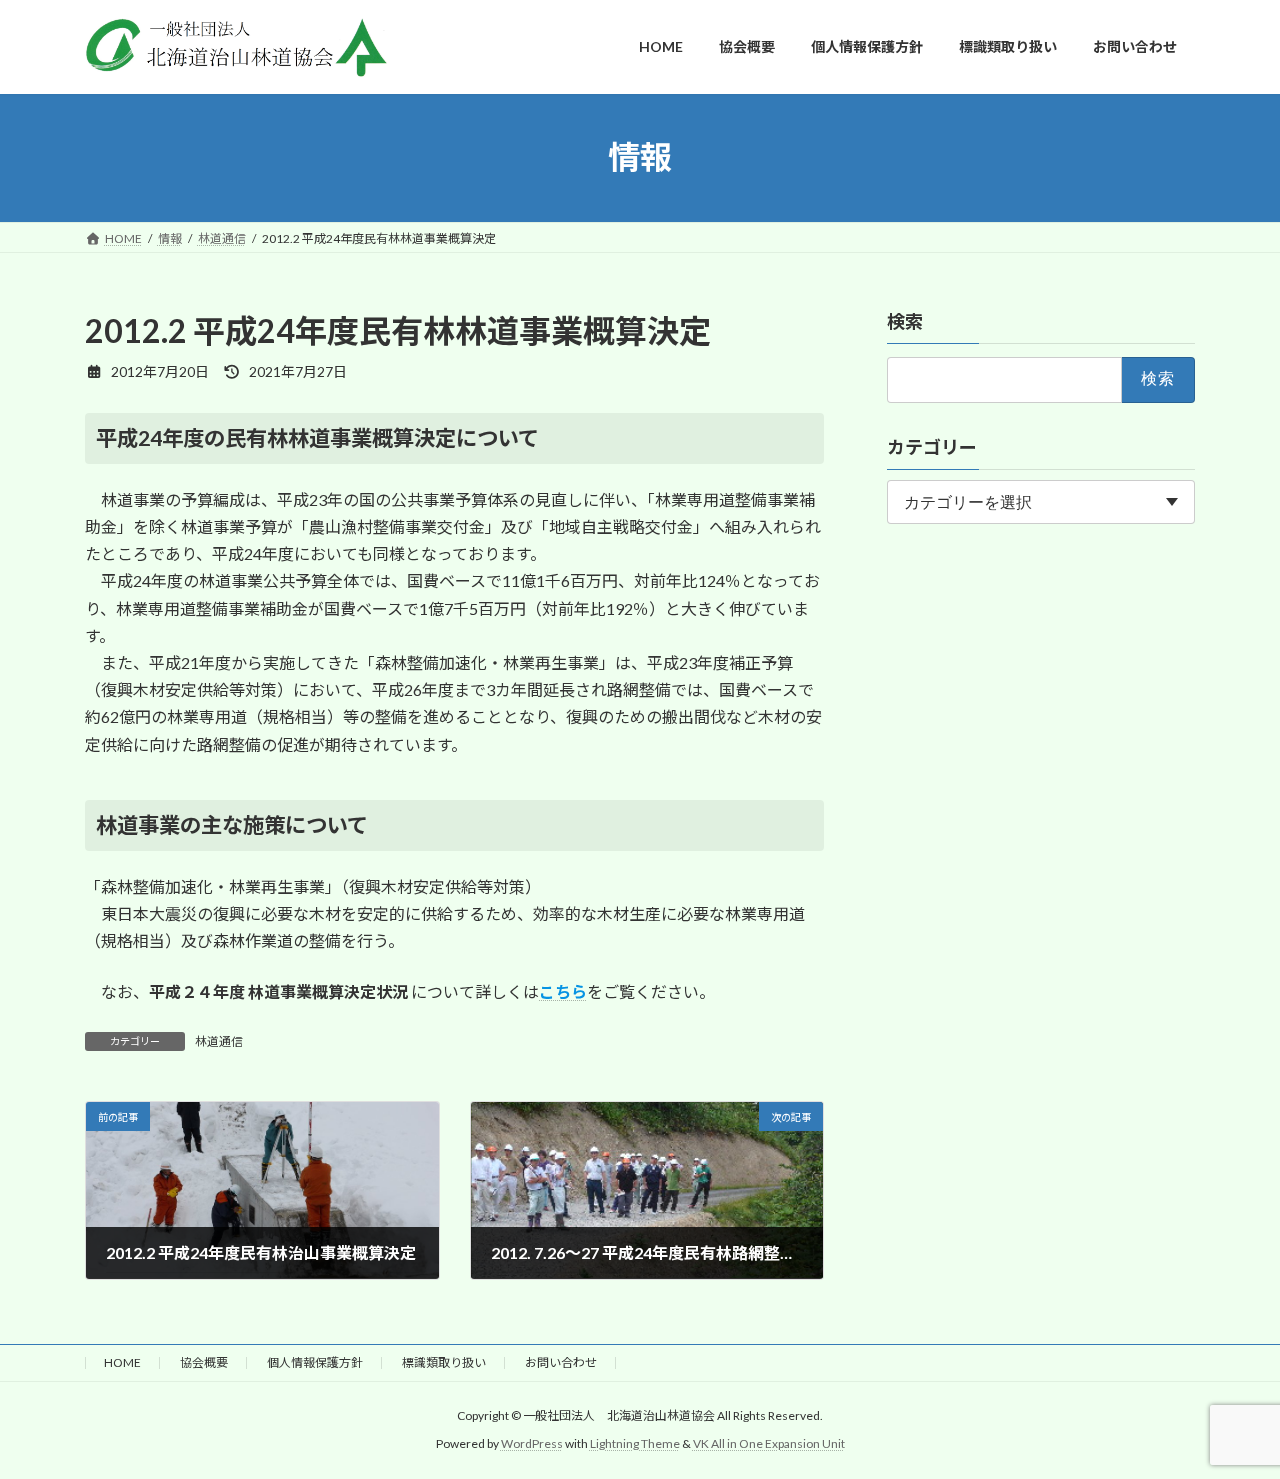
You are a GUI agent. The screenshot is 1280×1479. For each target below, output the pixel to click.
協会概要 (204, 1362)
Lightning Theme (635, 1443)
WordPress (532, 1443)
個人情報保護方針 (315, 1362)
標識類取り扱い (444, 1362)
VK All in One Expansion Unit (769, 1443)
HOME (122, 1362)
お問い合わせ (561, 1362)
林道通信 (219, 1041)
